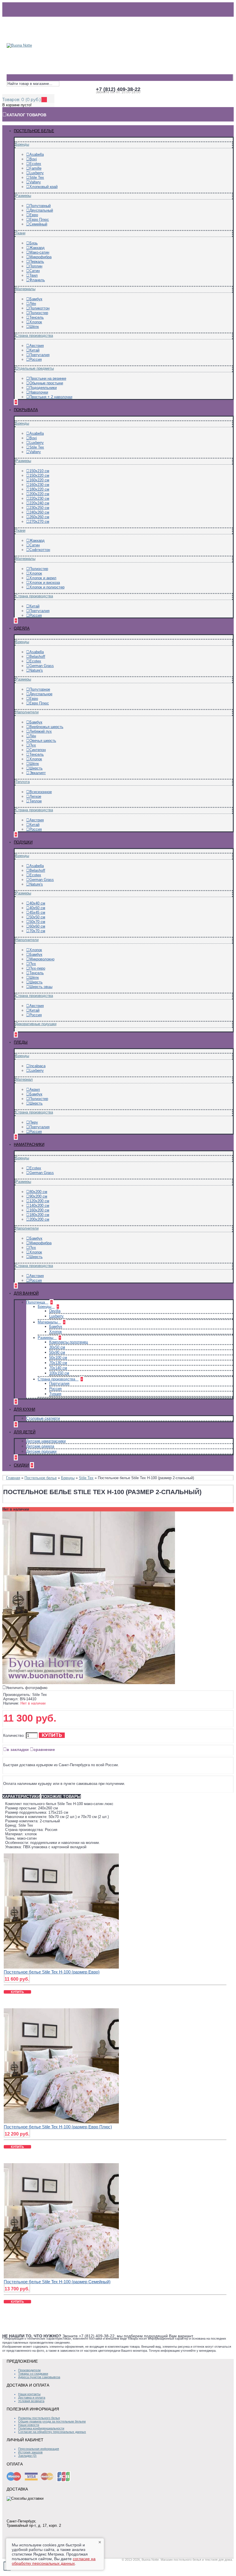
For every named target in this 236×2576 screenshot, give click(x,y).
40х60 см (37, 908)
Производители (29, 2370)
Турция (55, 1394)
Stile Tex (37, 177)
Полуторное (40, 689)
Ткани (20, 233)
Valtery (35, 182)
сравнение (44, 1749)
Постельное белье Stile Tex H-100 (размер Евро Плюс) (58, 2127)
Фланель (37, 280)
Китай (34, 350)
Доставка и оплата (32, 2398)
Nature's (36, 670)
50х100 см (58, 1358)
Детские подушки (41, 1451)
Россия (36, 359)
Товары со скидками (33, 2374)
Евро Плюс (39, 220)
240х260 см (39, 512)
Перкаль (37, 262)
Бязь (34, 243)
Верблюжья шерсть (46, 727)
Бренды (22, 144)
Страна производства (34, 336)
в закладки (18, 1749)
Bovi (33, 159)
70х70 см (37, 931)
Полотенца (36, 1302)
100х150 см (59, 1373)
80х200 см (38, 1192)
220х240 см (39, 503)
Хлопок (36, 322)
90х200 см (38, 1196)
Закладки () (27, 2456)
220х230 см (39, 498)
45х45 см (37, 912)
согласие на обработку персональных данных (54, 2561)
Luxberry (37, 173)
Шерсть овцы (41, 987)
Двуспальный (41, 210)
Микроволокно (42, 959)
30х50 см (57, 1347)
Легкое (35, 796)
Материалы (25, 289)
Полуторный (40, 206)
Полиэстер (39, 313)
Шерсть (36, 768)
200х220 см (39, 494)
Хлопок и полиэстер (47, 587)
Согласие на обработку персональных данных (52, 2432)
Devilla (55, 1311)
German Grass (42, 666)
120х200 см (39, 1201)
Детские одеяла (40, 1446)
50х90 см (57, 1352)
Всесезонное (41, 792)
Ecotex (35, 164)
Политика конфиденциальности (41, 2428)
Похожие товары (61, 1796)
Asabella (37, 154)
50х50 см (37, 917)
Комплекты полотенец (68, 1342)
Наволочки (39, 392)
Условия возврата (31, 2401)
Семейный (38, 224)
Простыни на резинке (48, 378)
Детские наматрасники (46, 1441)
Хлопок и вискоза (45, 583)
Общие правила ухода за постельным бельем (52, 2421)
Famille (35, 168)
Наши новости (29, 2425)
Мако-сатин (39, 252)
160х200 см (39, 1210)
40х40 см (37, 903)
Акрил (35, 1090)
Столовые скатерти (43, 1418)
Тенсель (37, 317)
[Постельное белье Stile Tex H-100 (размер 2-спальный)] (89, 1683)
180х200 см (39, 1215)
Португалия (39, 355)
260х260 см (39, 517)
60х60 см (37, 926)
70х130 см (58, 1363)
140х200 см (39, 1206)
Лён (33, 304)
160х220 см (39, 480)
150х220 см (39, 475)
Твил (34, 275)
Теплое (36, 801)
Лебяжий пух (41, 731)
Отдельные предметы (35, 368)
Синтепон (38, 750)
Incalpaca (37, 1066)
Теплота (23, 782)
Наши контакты (29, 2394)
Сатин (35, 271)
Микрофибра (40, 257)
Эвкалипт (38, 773)
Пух (33, 745)
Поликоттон (39, 308)
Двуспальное (41, 694)
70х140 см (58, 1368)
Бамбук (36, 299)
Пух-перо (37, 968)
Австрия (37, 346)
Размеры (23, 196)
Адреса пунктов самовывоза (39, 2377)
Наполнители (27, 712)
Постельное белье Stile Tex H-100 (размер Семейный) (57, 2282)
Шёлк (34, 327)
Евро (34, 215)
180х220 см (39, 489)
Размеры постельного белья (39, 2418)
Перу (34, 1122)
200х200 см (39, 1219)
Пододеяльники (43, 388)
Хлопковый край (43, 187)
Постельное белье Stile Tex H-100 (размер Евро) (52, 1972)
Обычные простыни (46, 383)
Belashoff (37, 657)
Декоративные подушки (36, 1024)
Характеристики (21, 1796)
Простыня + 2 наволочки (51, 397)
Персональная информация (39, 2449)
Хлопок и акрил (43, 578)
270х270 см (39, 522)
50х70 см (37, 922)
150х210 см (39, 471)
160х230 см (39, 485)
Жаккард (37, 248)
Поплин (36, 266)
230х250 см (39, 508)
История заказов (30, 2452)
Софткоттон (40, 550)
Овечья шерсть (43, 741)
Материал (24, 1079)
